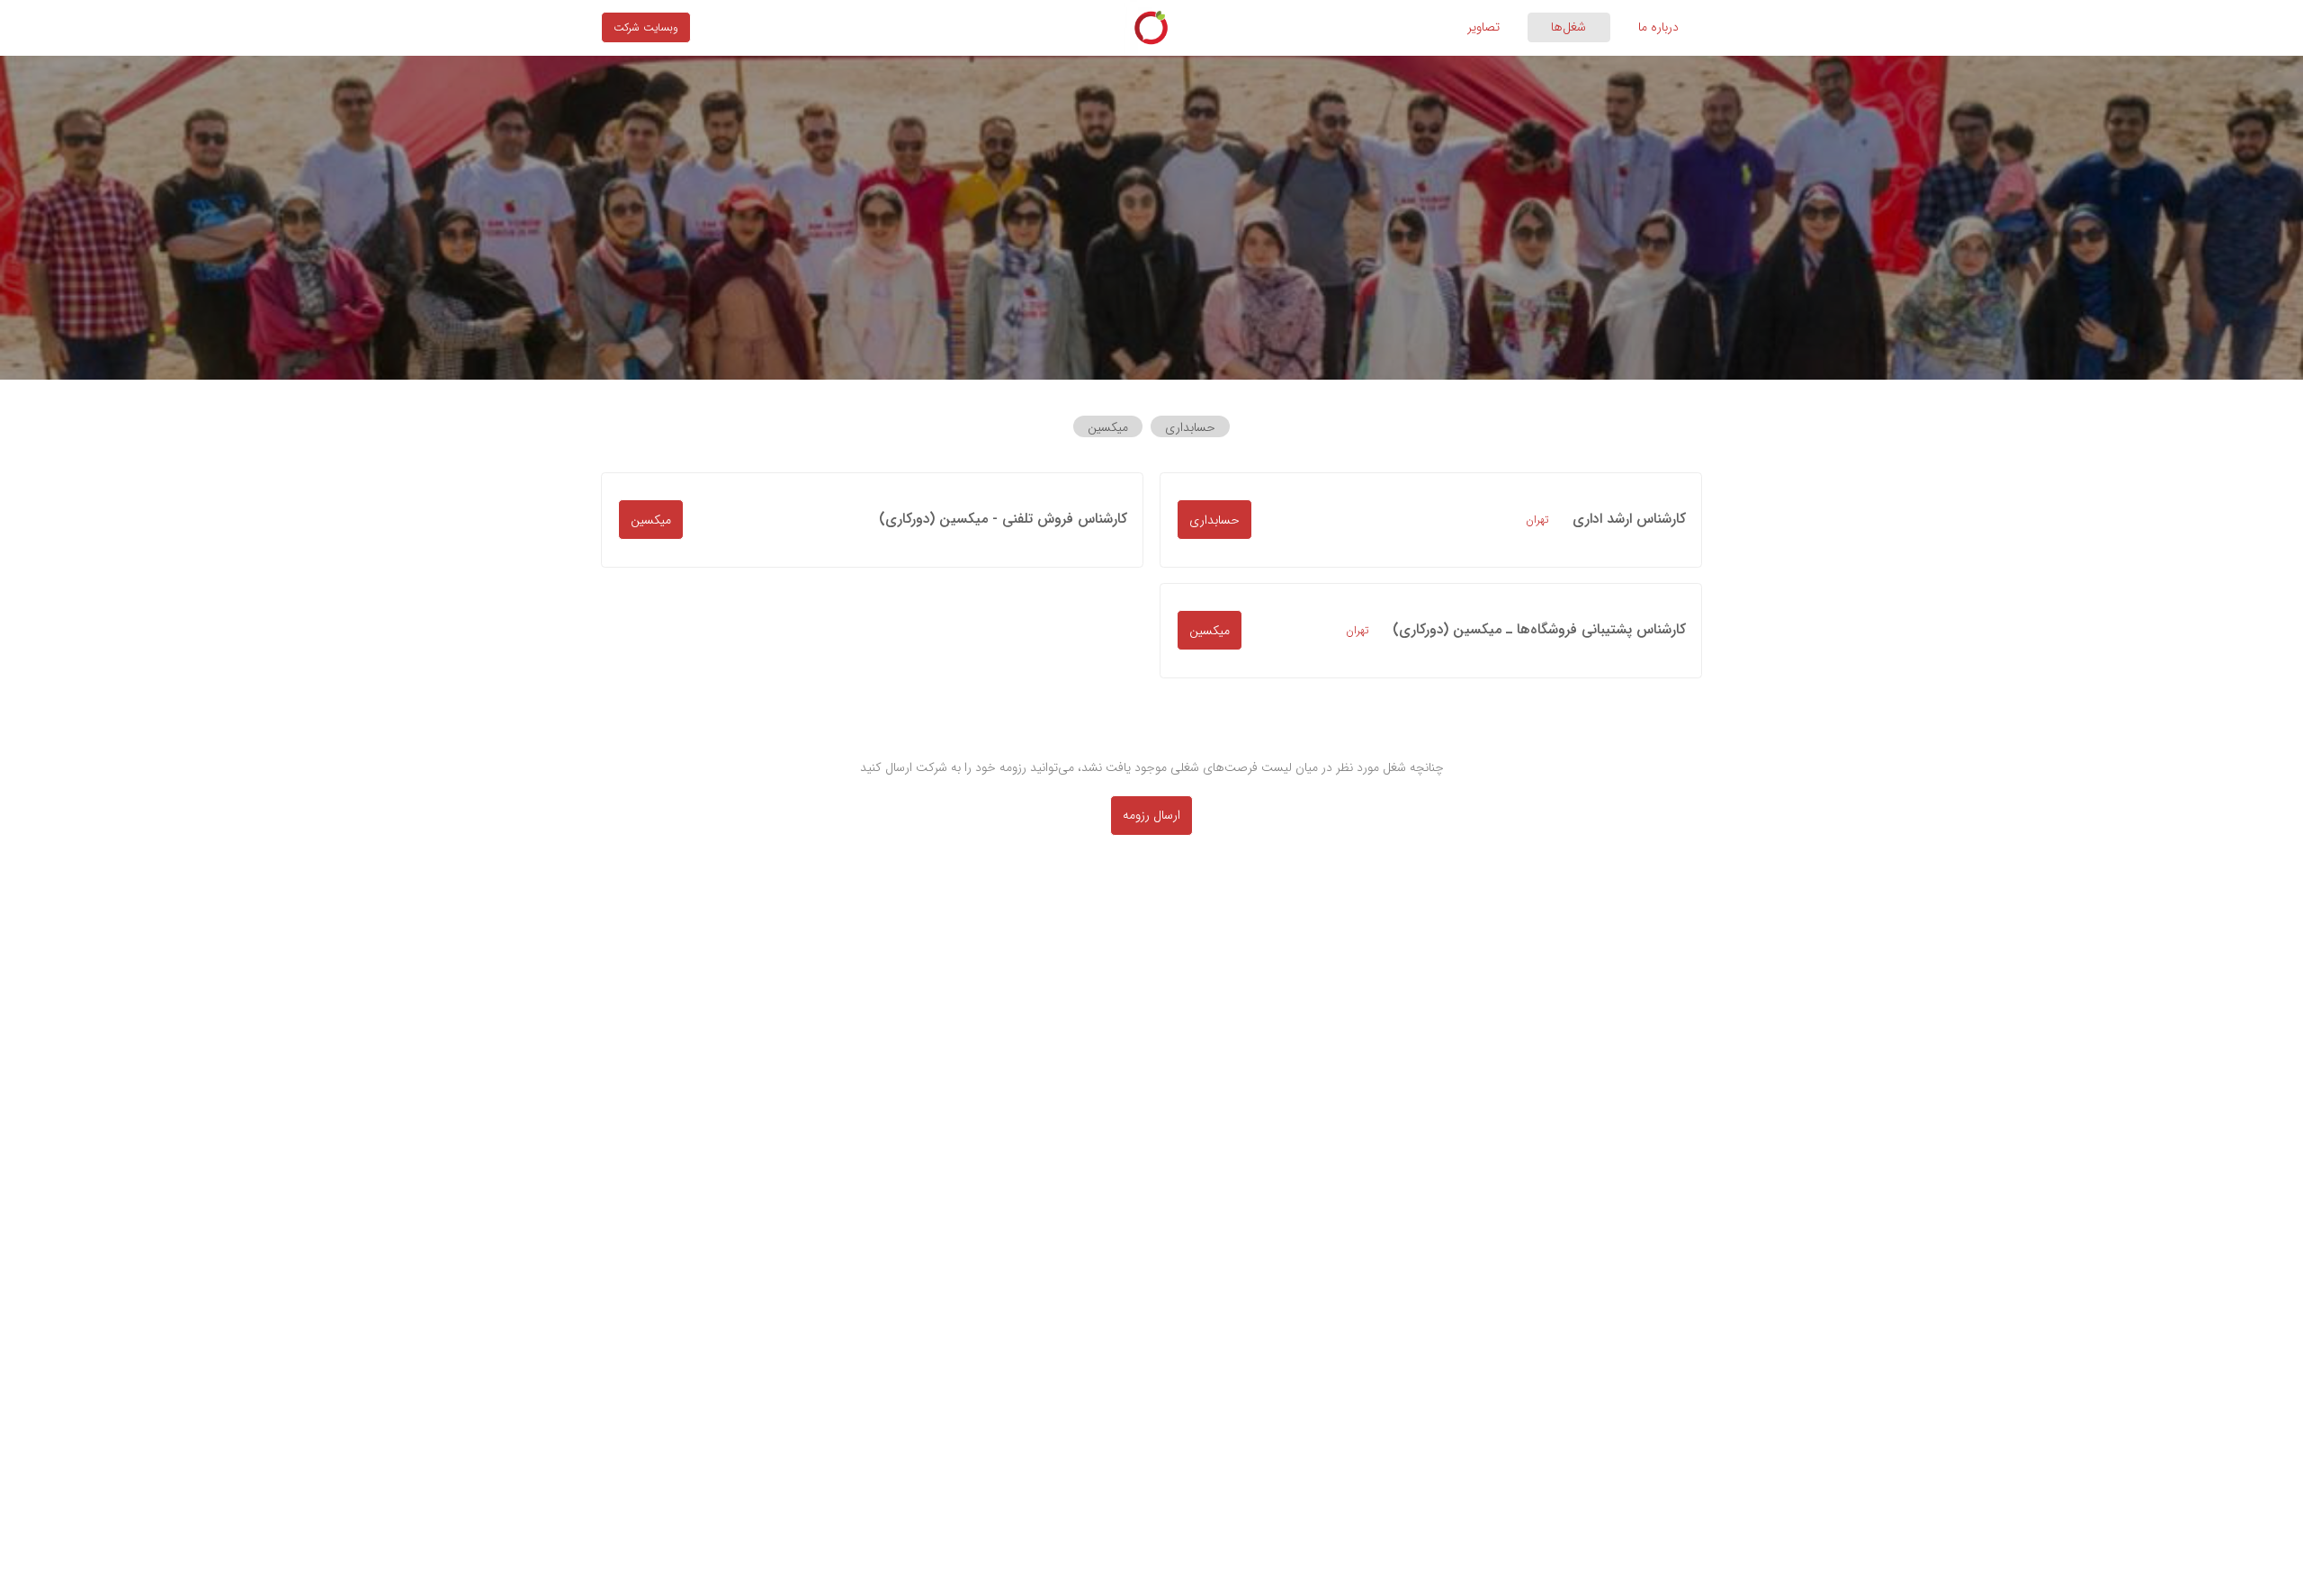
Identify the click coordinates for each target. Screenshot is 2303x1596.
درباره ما (1658, 27)
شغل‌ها (1568, 27)
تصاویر (1483, 27)
